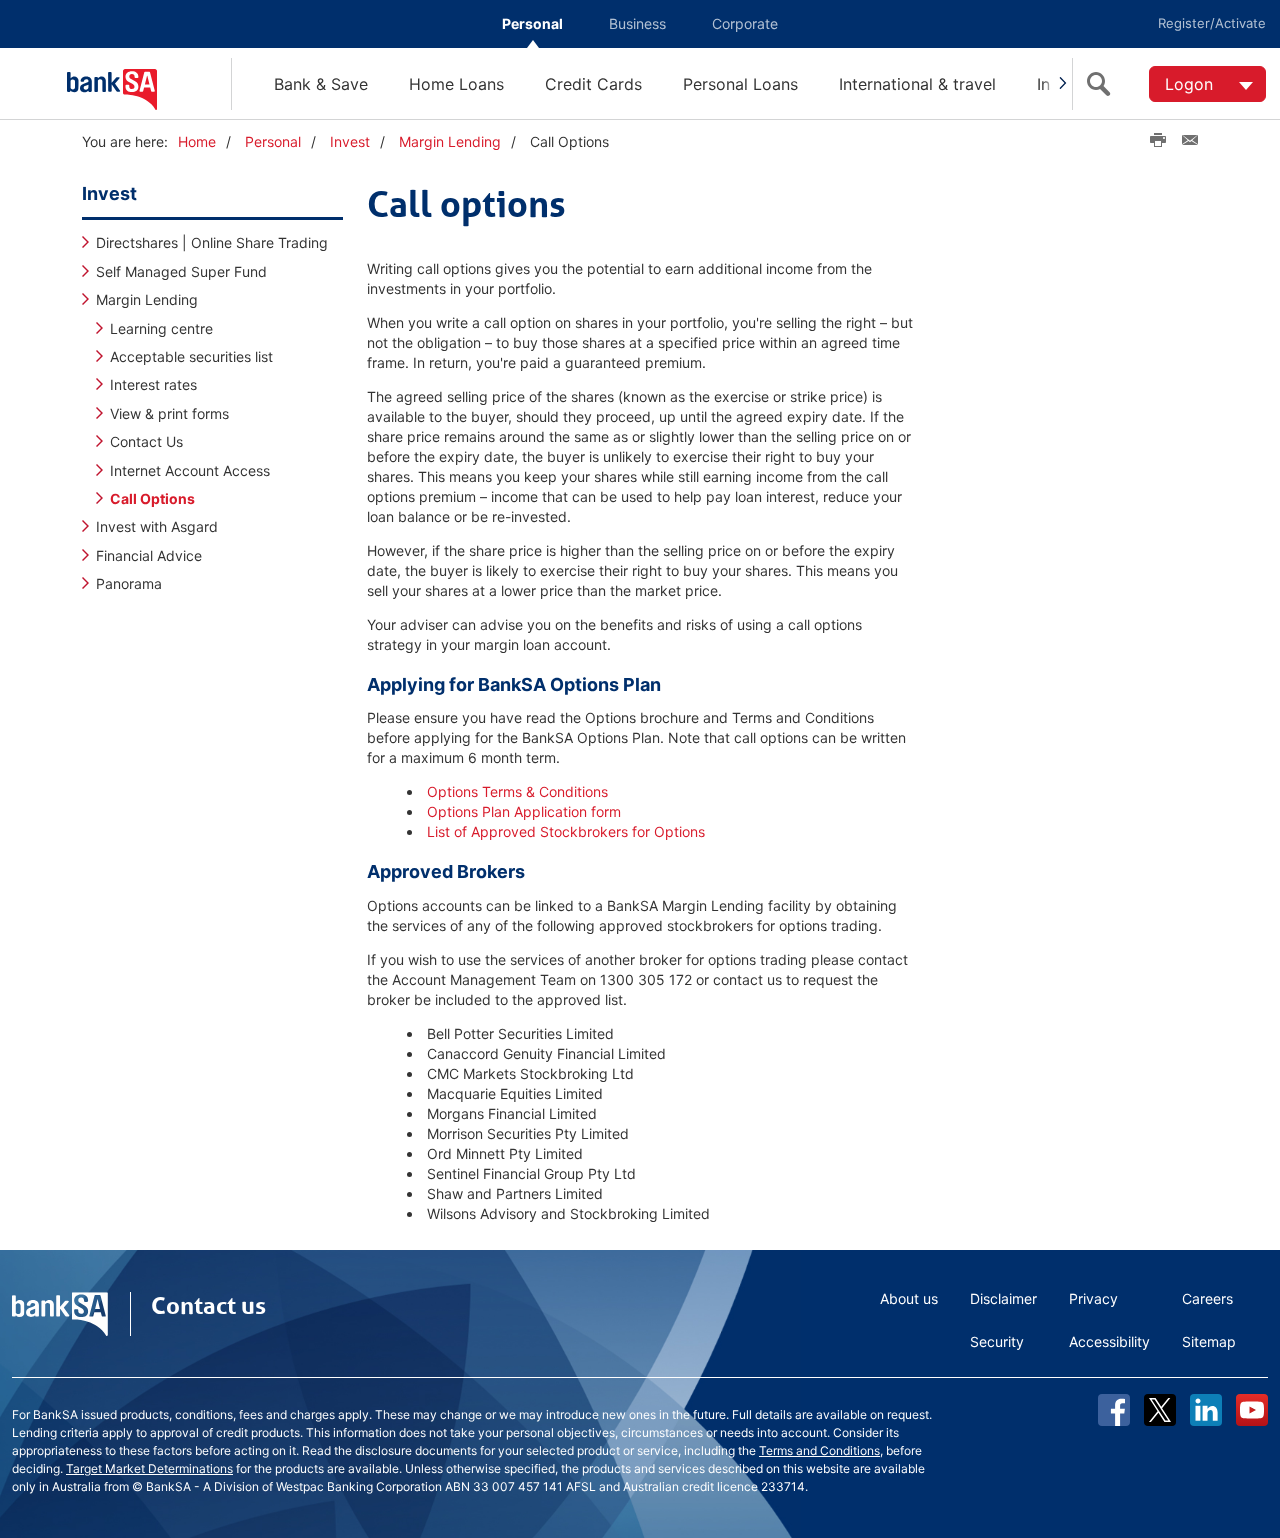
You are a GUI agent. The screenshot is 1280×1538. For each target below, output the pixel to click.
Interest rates (153, 384)
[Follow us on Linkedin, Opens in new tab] (1206, 1410)
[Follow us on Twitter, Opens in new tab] (1160, 1410)
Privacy (1093, 1298)
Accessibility (1109, 1341)
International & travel (917, 84)
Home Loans (456, 84)
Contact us (208, 1306)
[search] (1103, 84)
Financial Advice (149, 555)
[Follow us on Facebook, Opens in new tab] (1114, 1410)
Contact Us (146, 441)
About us (909, 1298)
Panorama (129, 583)
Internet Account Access (190, 470)
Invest (350, 141)
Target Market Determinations (149, 1468)
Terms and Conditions (819, 1450)
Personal (532, 23)
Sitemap (1209, 1341)
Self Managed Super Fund (181, 271)
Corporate (745, 23)
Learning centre (161, 328)
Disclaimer (1003, 1298)
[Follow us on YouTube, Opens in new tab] (1252, 1410)
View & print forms (169, 413)
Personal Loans (740, 84)
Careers (1207, 1298)
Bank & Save (321, 84)
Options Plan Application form (524, 811)
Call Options (152, 498)
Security (997, 1341)
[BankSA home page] (149, 83)
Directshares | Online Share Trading (212, 242)
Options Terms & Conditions (517, 791)
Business (637, 23)
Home (197, 141)
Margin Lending (450, 141)
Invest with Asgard (157, 526)
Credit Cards (593, 84)
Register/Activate (1212, 23)
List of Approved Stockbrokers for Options (566, 831)
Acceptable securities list (191, 356)
